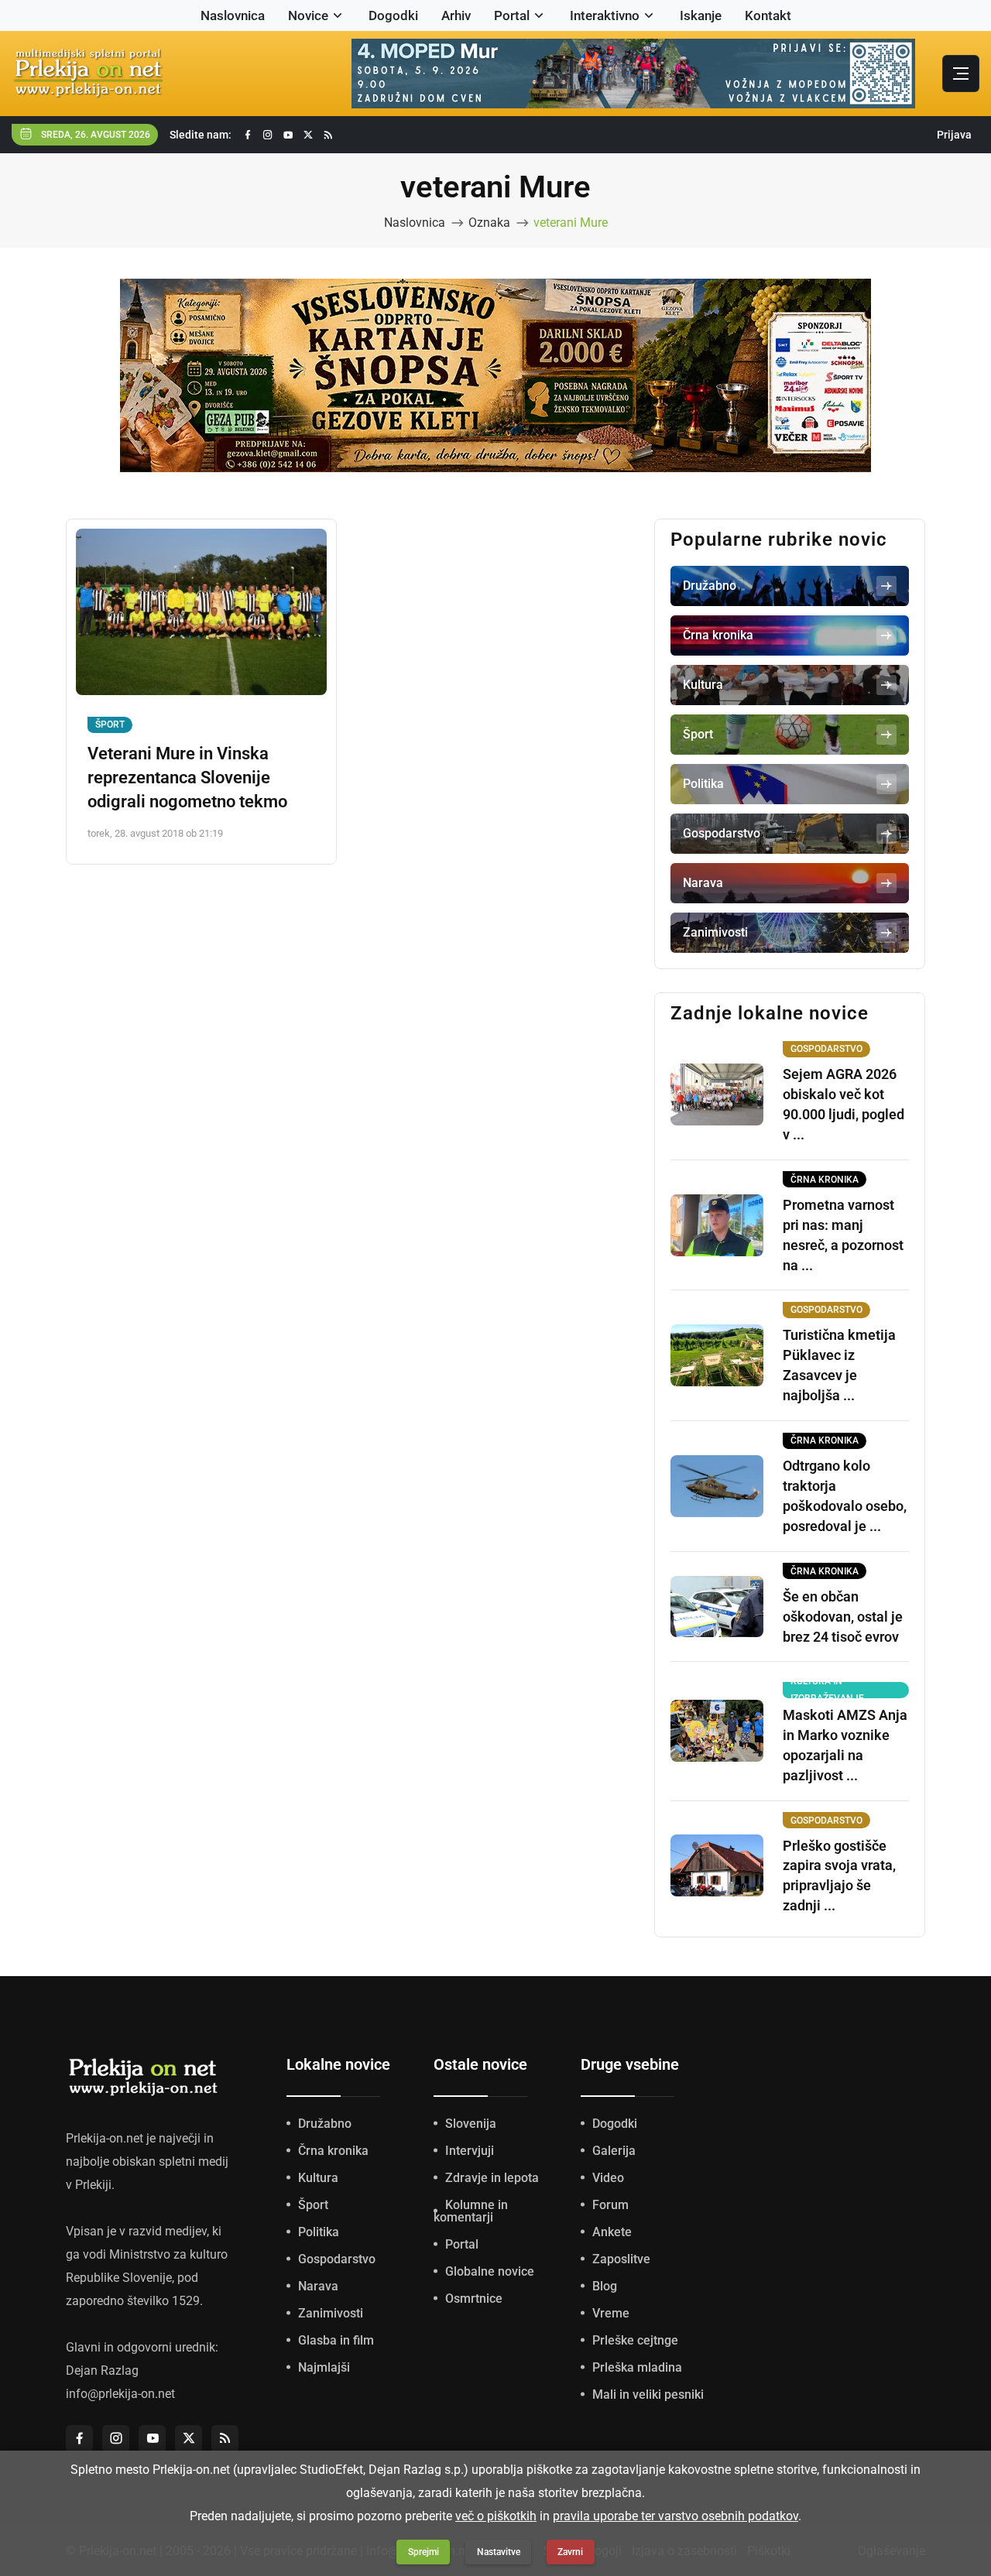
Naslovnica (233, 15)
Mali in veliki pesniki (648, 2394)
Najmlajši (324, 2367)
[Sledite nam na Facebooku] (248, 135)
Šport (110, 724)
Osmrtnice (474, 2299)
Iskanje (701, 15)
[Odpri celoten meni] (961, 74)
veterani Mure (571, 223)
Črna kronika (333, 2151)
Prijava (954, 135)
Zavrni (570, 2552)
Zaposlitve (621, 2259)
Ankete (612, 2232)
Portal (512, 15)
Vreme (611, 2313)
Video (608, 2178)
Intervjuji (470, 2151)
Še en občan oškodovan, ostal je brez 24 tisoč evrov (843, 1617)
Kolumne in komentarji (471, 2211)
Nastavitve (499, 2552)
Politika (319, 2232)
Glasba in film (336, 2340)
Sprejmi (423, 2552)
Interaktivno (605, 15)
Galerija (614, 2151)
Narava (318, 2286)
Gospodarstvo (337, 2259)
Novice (308, 15)
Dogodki (393, 15)
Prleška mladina (637, 2367)
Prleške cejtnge (635, 2340)
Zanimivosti (331, 2313)
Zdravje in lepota (492, 2178)
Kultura (318, 2178)
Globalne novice (490, 2271)
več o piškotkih (496, 2516)
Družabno (325, 2124)
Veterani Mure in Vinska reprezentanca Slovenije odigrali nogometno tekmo (187, 778)
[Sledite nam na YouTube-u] (288, 135)
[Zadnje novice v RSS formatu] (328, 135)
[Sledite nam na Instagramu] (268, 135)
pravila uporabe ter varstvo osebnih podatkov (676, 2516)
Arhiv (456, 15)
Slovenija (471, 2124)
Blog (605, 2286)
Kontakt (768, 15)
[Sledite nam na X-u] (308, 135)
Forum (610, 2205)
